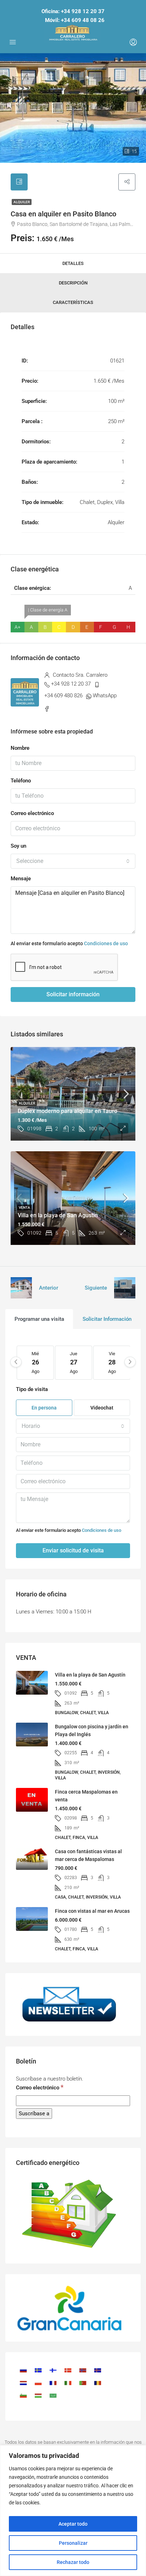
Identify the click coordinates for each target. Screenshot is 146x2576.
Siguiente (96, 1288)
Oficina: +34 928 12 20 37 (73, 11)
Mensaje (21, 879)
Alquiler (22, 202)
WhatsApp (105, 696)
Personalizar (73, 2543)
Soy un (18, 846)
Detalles (73, 263)
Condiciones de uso (106, 943)
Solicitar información (73, 994)
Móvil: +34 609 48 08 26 (75, 20)
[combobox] (73, 861)
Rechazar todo (73, 2562)
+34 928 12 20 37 (71, 684)
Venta (24, 1207)
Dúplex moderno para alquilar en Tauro (68, 1111)
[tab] (19, 182)
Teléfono (21, 781)
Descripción (73, 283)
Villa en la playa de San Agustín (58, 1215)
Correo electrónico (32, 813)
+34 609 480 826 (63, 696)
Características (73, 302)
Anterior (49, 1288)
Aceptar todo (73, 2524)
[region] (73, 2511)
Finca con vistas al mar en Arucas (92, 1911)
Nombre (20, 748)
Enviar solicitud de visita (73, 1550)
